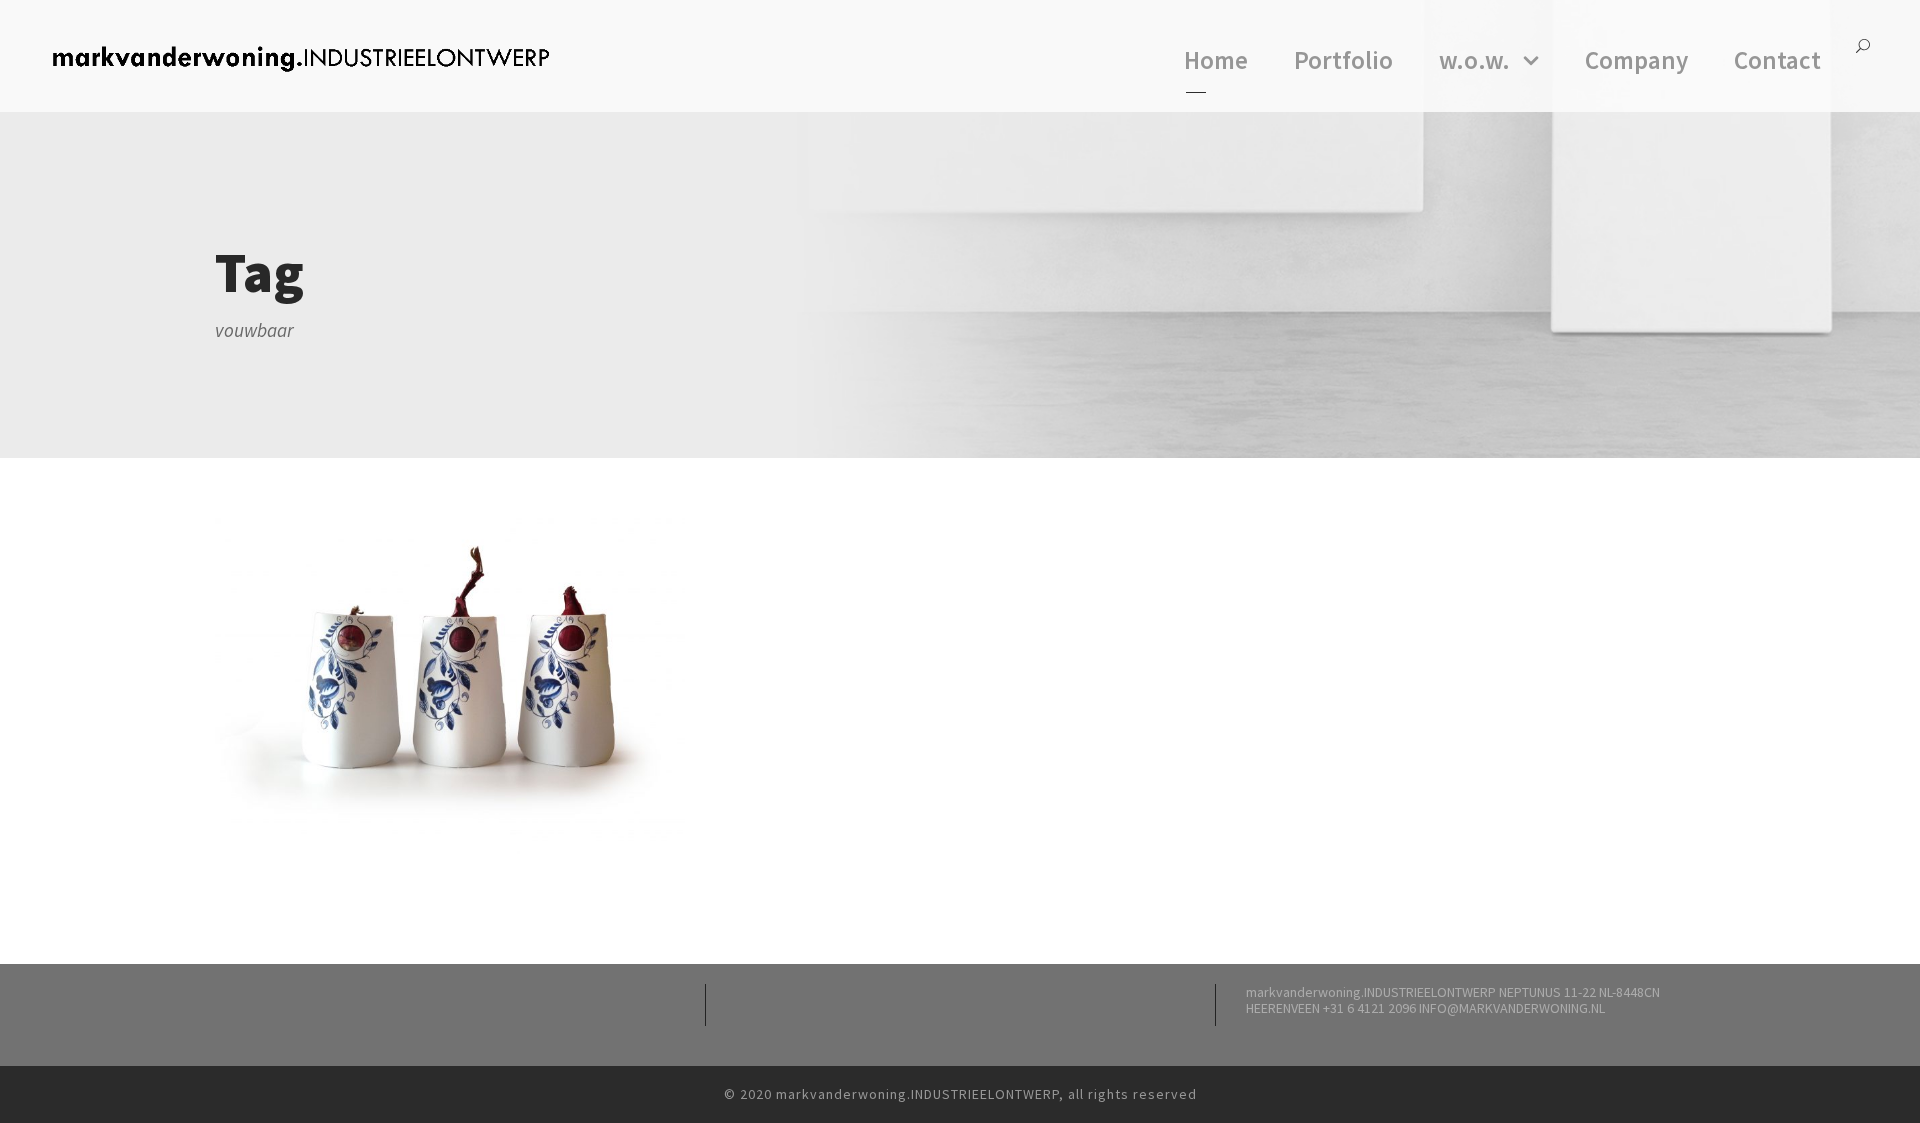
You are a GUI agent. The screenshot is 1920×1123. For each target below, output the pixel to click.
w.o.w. (1474, 60)
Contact (1777, 60)
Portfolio (1343, 60)
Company (1636, 60)
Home (1216, 60)
